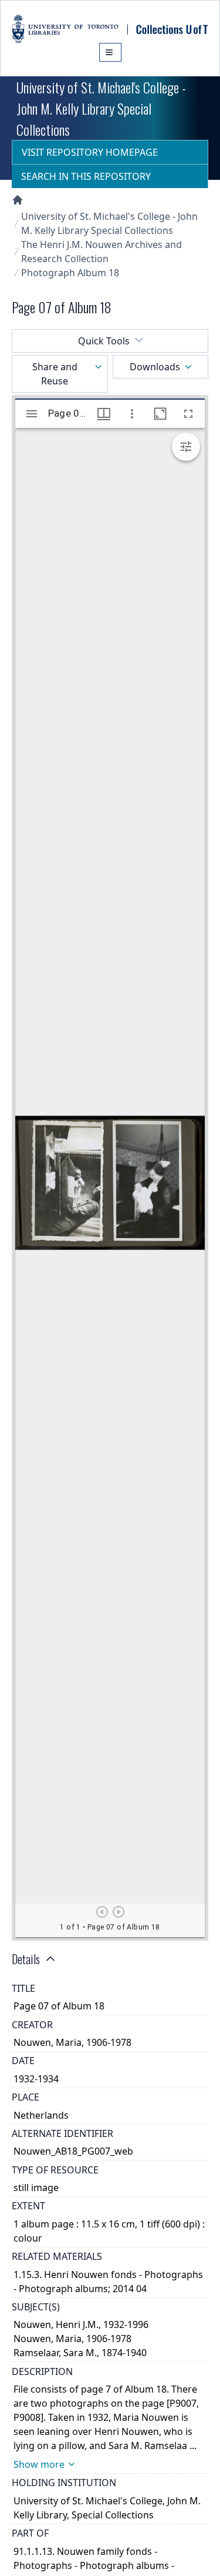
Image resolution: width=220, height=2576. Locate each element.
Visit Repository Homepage (90, 152)
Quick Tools (104, 341)
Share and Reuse (55, 374)
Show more (39, 2464)
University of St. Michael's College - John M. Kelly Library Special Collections (109, 223)
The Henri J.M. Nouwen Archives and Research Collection (101, 252)
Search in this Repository (86, 176)
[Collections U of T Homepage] (18, 200)
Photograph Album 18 (70, 273)
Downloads (155, 367)
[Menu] (110, 52)
